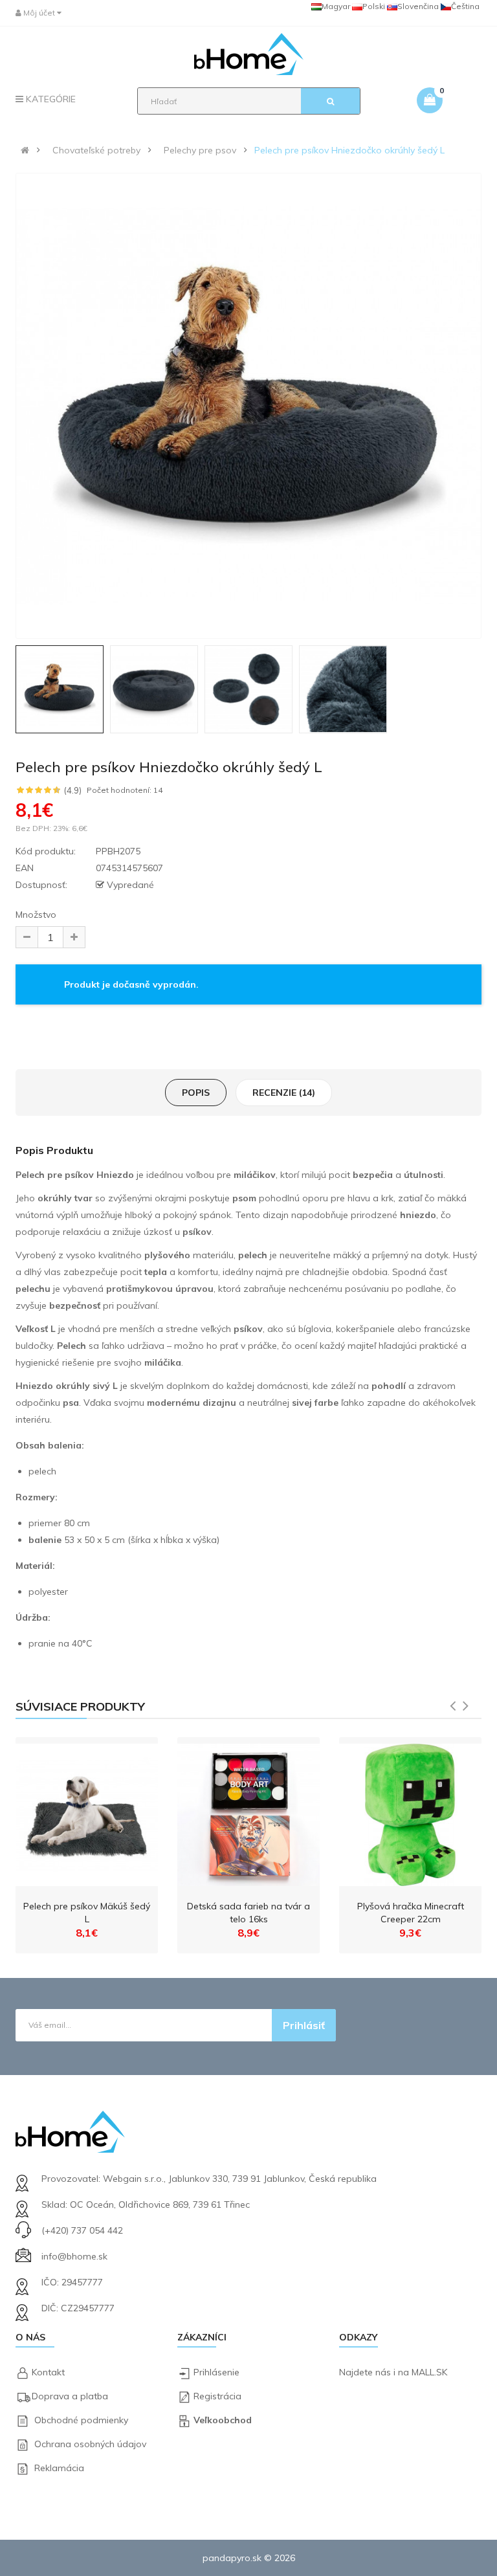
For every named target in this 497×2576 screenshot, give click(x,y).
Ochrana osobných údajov (90, 2444)
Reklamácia (59, 2468)
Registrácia (217, 2396)
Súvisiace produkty (80, 1706)
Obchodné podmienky (81, 2420)
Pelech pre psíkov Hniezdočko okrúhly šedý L (349, 150)
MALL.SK (429, 2372)
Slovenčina (418, 6)
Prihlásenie (216, 2372)
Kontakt (48, 2372)
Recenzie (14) (284, 1093)
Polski (374, 6)
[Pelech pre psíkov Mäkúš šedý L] (87, 1812)
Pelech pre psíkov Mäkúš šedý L (87, 1913)
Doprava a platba (70, 2396)
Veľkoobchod (223, 2420)
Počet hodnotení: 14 (125, 790)
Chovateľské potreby (96, 150)
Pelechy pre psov (200, 150)
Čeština (465, 6)
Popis (196, 1093)
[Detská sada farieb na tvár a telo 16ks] (248, 1812)
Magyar (336, 6)
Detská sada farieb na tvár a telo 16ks (248, 1913)
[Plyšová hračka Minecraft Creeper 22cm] (410, 1812)
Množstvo (36, 915)
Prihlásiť (304, 2025)
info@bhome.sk (74, 2256)
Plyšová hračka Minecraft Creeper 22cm (411, 1913)
